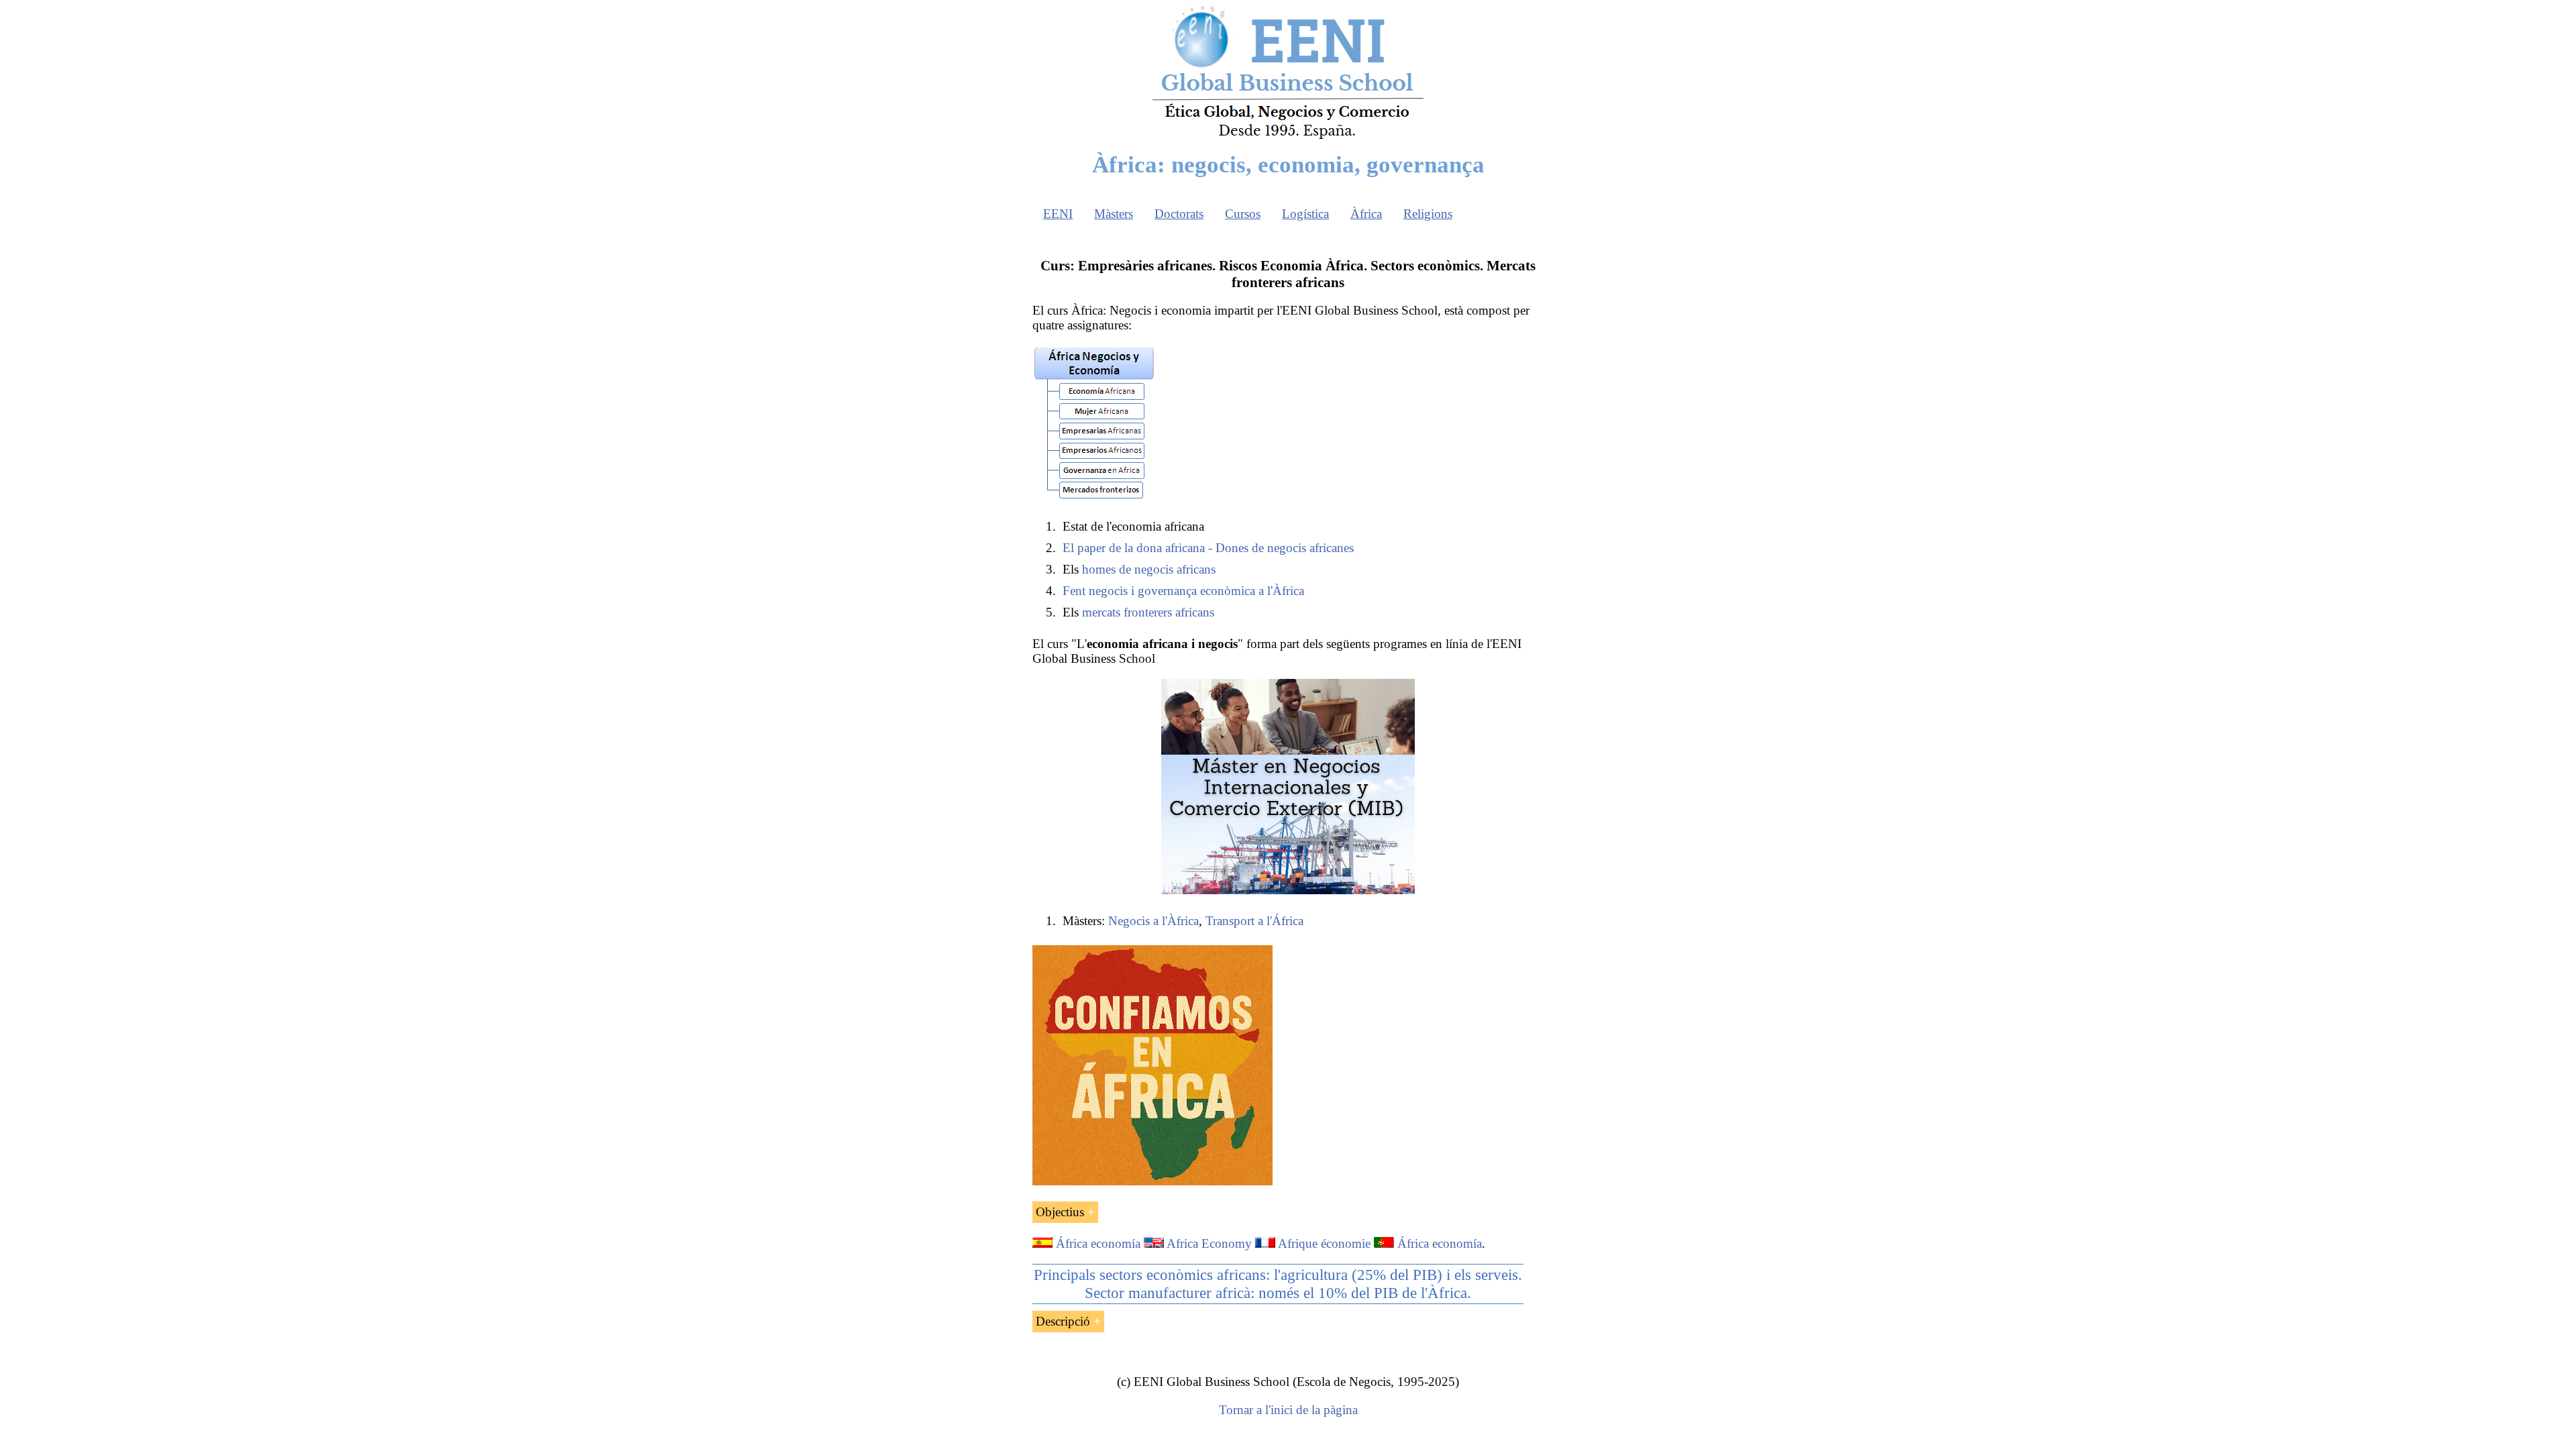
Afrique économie (1324, 1243)
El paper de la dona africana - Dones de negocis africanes (1208, 548)
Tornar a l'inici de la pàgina (1288, 1410)
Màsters (1114, 214)
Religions (1428, 214)
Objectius (1060, 1212)
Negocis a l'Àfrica (1153, 921)
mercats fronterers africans (1148, 612)
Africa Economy (1209, 1243)
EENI (1058, 214)
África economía (1098, 1243)
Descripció (1063, 1321)
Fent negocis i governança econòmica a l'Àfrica (1183, 591)
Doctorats (1179, 214)
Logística (1305, 214)
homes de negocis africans (1149, 569)
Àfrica (1366, 214)
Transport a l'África (1254, 921)
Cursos (1243, 214)
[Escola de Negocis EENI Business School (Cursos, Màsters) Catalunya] (1288, 138)
